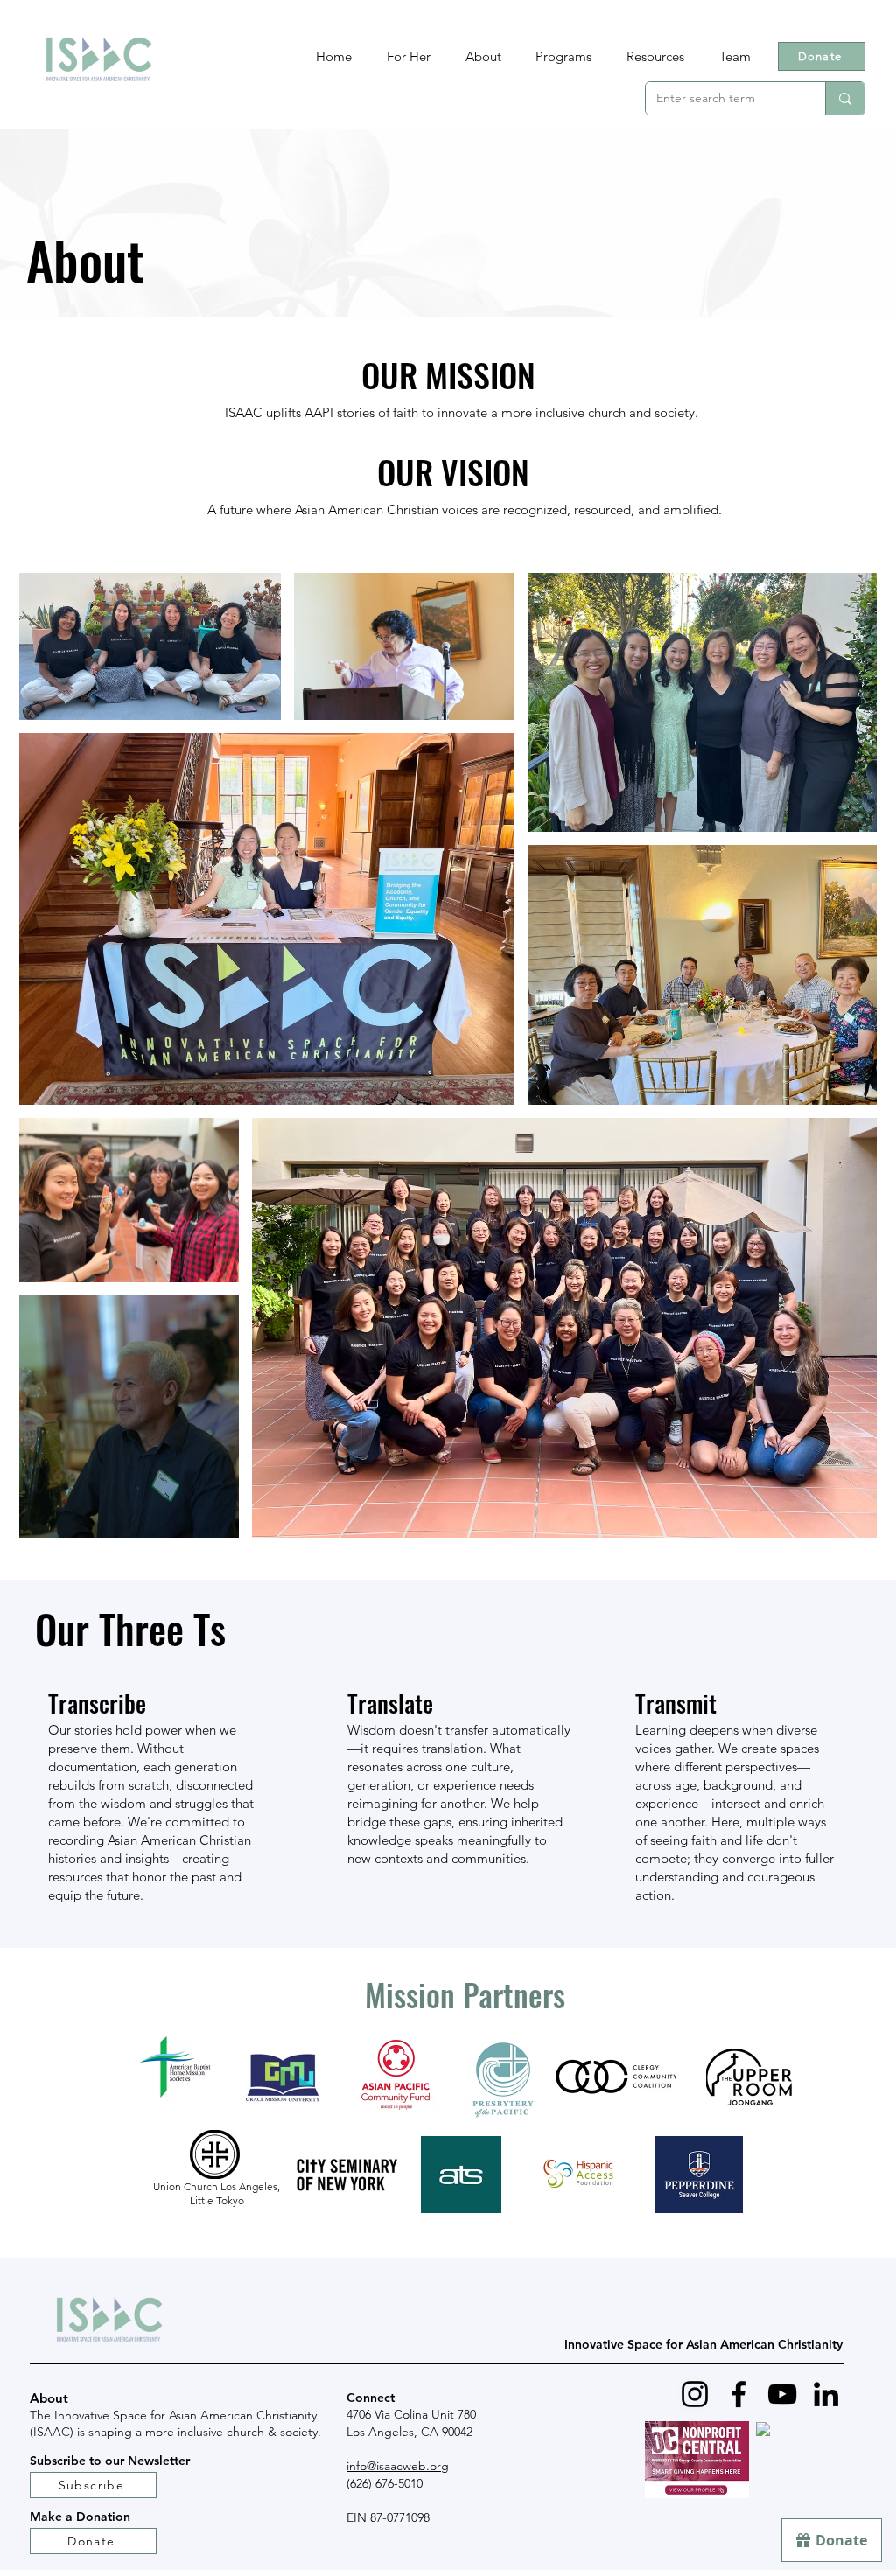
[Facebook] (738, 2394)
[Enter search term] (845, 98)
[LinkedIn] (826, 2394)
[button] (564, 56)
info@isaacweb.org (398, 2466)
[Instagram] (695, 2394)
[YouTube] (782, 2394)
